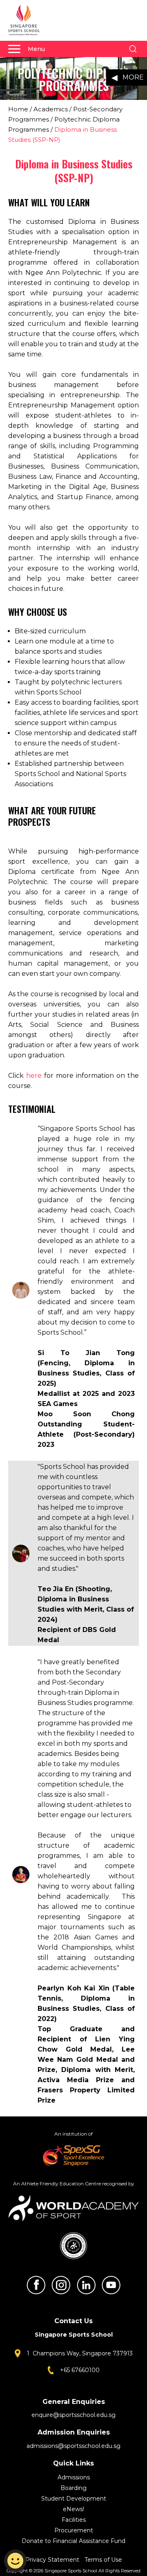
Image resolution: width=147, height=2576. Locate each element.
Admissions (74, 2477)
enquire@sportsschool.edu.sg (73, 2415)
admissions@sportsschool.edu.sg (73, 2446)
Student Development (74, 2499)
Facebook (36, 2285)
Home (18, 109)
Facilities (74, 2520)
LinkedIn (86, 2285)
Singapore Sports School (28, 20)
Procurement (74, 2530)
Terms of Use (103, 2560)
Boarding (73, 2488)
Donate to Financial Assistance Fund (73, 2541)
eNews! (73, 2509)
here (34, 1076)
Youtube (111, 2285)
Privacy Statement (53, 2560)
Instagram (61, 2285)
